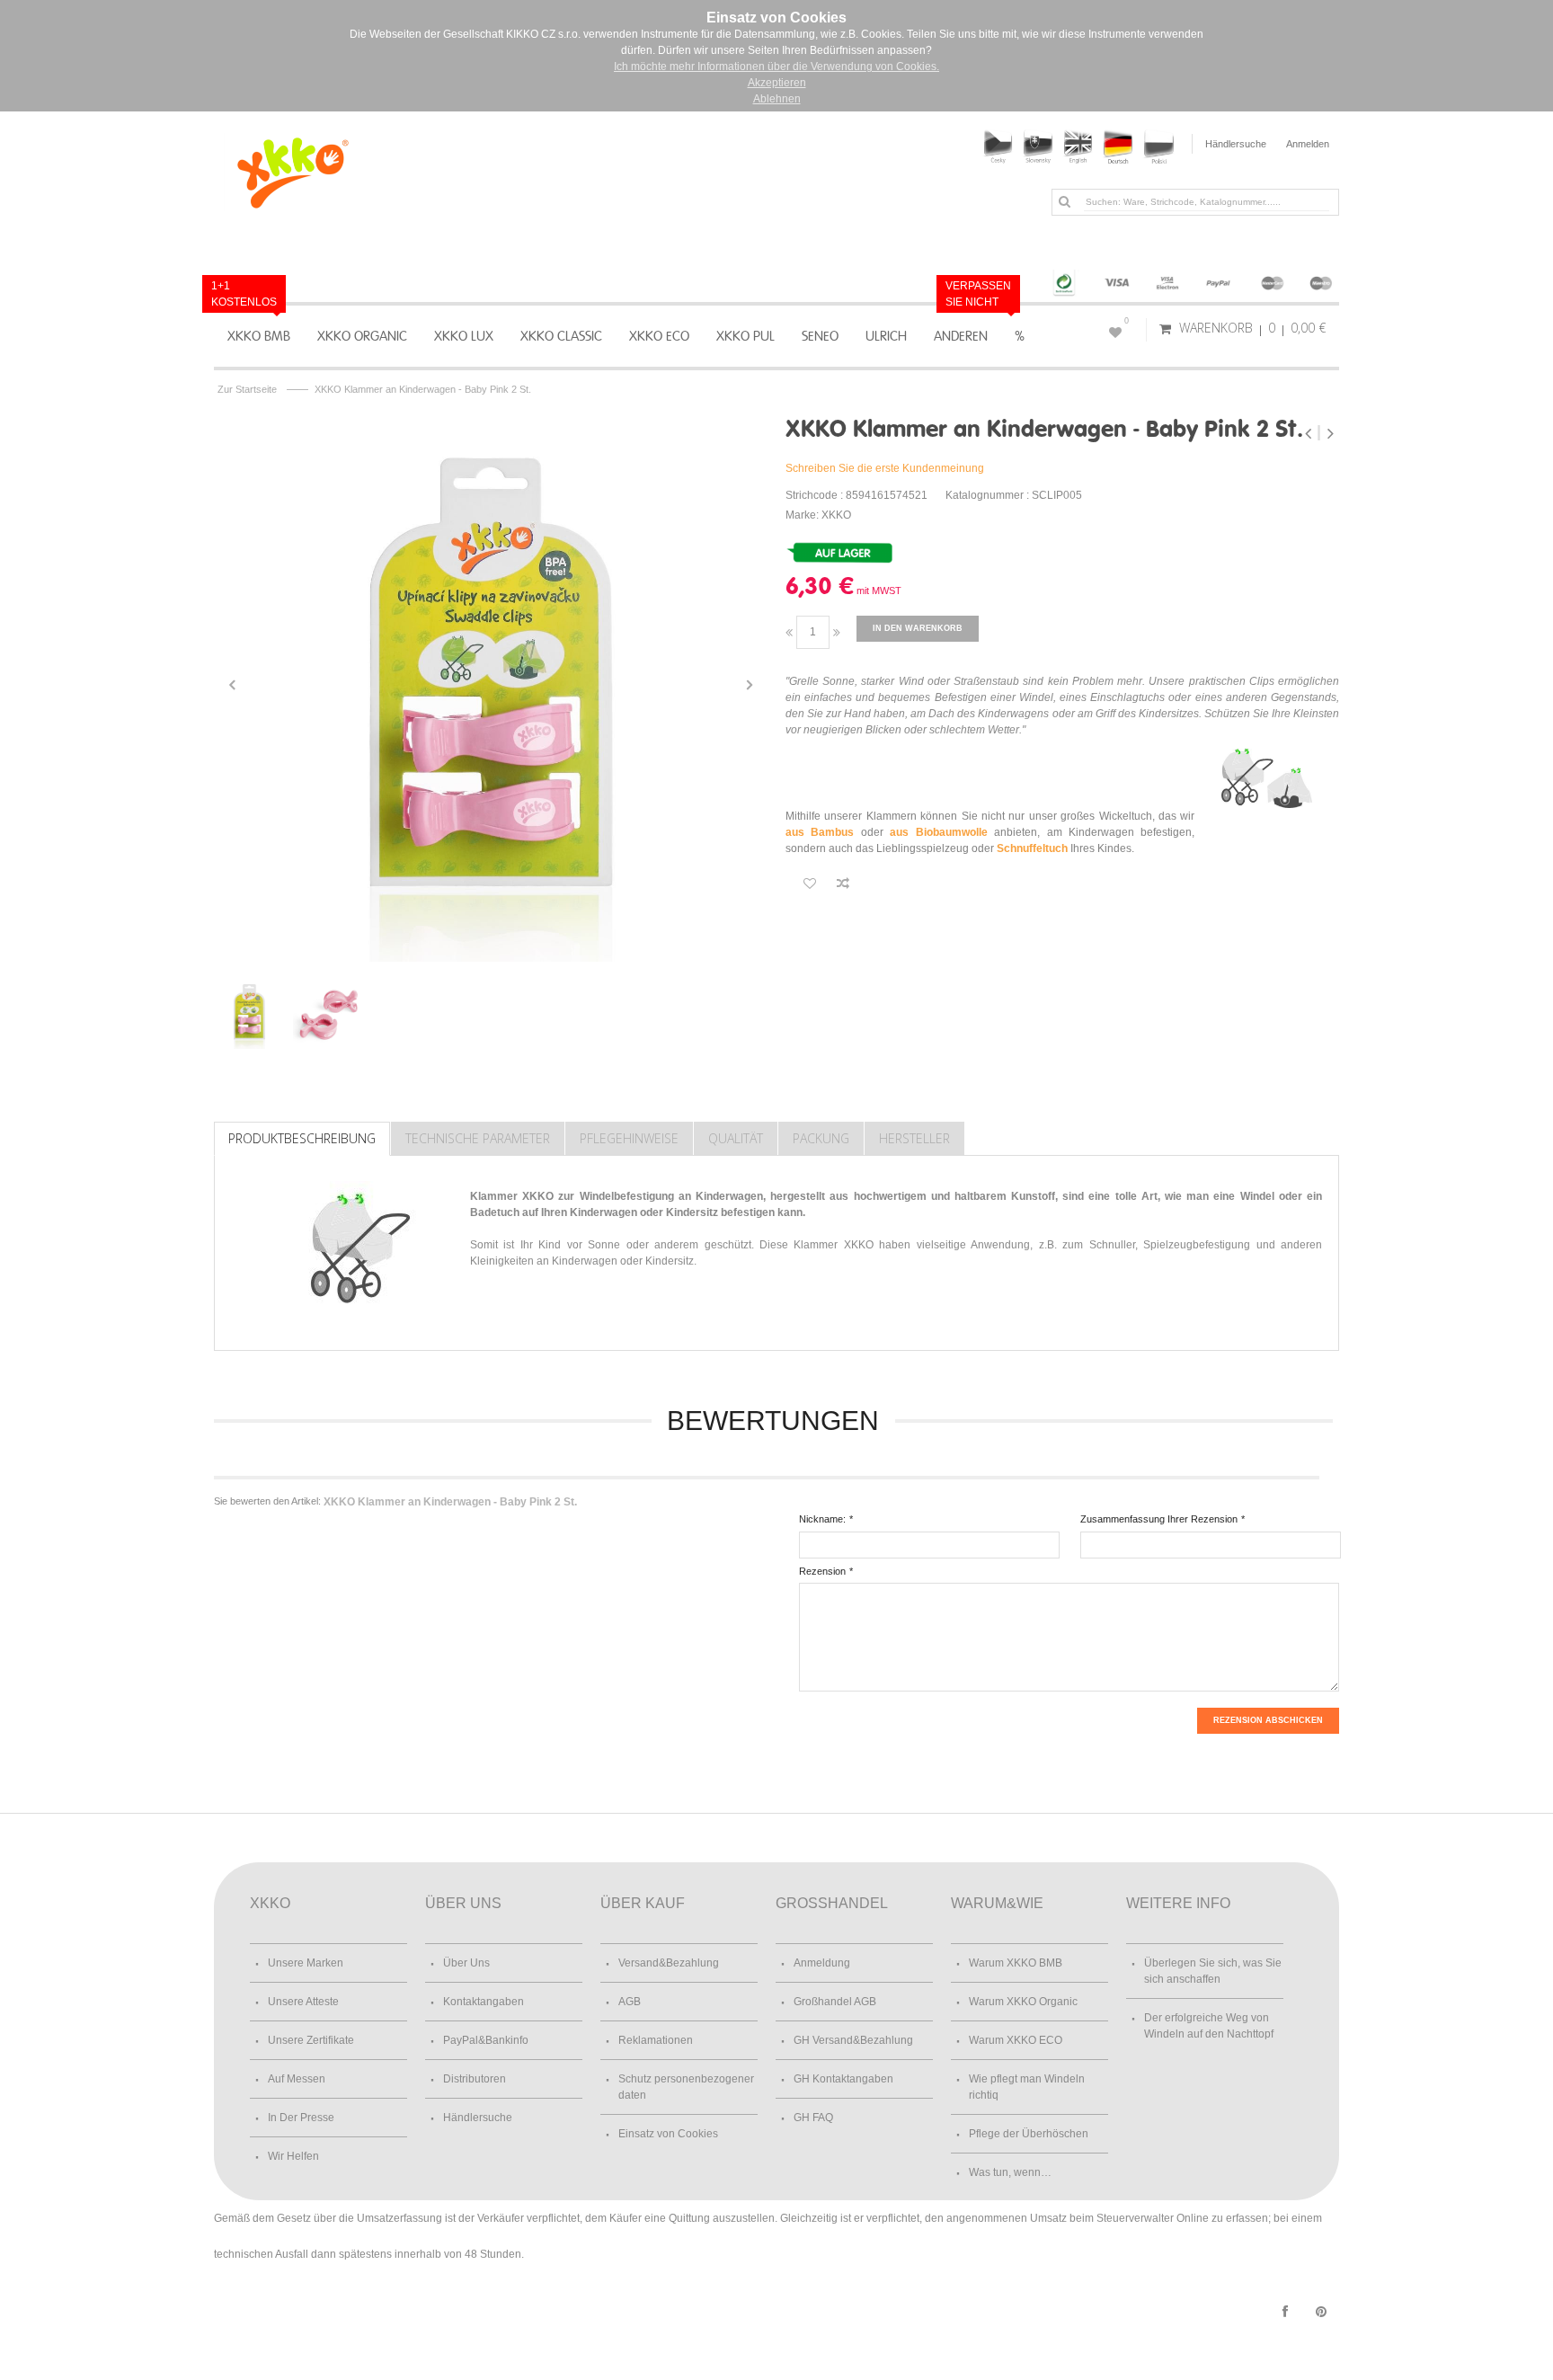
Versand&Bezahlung (669, 1963)
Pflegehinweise (629, 1138)
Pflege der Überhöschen (1029, 2134)
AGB (630, 2002)
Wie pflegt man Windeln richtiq (1027, 2087)
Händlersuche (1236, 144)
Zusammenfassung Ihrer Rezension (1159, 1519)
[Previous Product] (1310, 433)
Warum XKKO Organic (1023, 2002)
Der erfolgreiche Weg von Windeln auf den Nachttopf (1209, 2026)
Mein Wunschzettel (1127, 321)
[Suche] (1064, 201)
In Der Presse (301, 2118)
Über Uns (466, 1963)
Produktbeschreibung (302, 1138)
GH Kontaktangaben (843, 2079)
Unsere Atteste (303, 2002)
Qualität (736, 1138)
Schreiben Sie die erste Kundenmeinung (885, 468)
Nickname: (822, 1519)
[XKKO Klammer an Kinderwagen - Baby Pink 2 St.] (491, 685)
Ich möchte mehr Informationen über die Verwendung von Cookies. (776, 67)
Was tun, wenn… (1010, 2172)
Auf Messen (297, 2079)
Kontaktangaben (484, 2002)
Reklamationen (656, 2040)
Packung (821, 1138)
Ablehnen (777, 99)
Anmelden (1308, 144)
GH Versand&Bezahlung (853, 2040)
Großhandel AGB (835, 2002)
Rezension (822, 1571)
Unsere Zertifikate (311, 2040)
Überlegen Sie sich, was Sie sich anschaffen (1213, 1971)
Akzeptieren (777, 83)
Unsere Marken (306, 1963)
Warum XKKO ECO (1016, 2040)
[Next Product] (1330, 433)
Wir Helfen (293, 2156)
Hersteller (914, 1138)
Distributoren (475, 2079)
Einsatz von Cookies (668, 2134)
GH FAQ (813, 2118)
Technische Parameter (478, 1138)
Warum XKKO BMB (1016, 1963)
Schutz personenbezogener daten (686, 2087)
